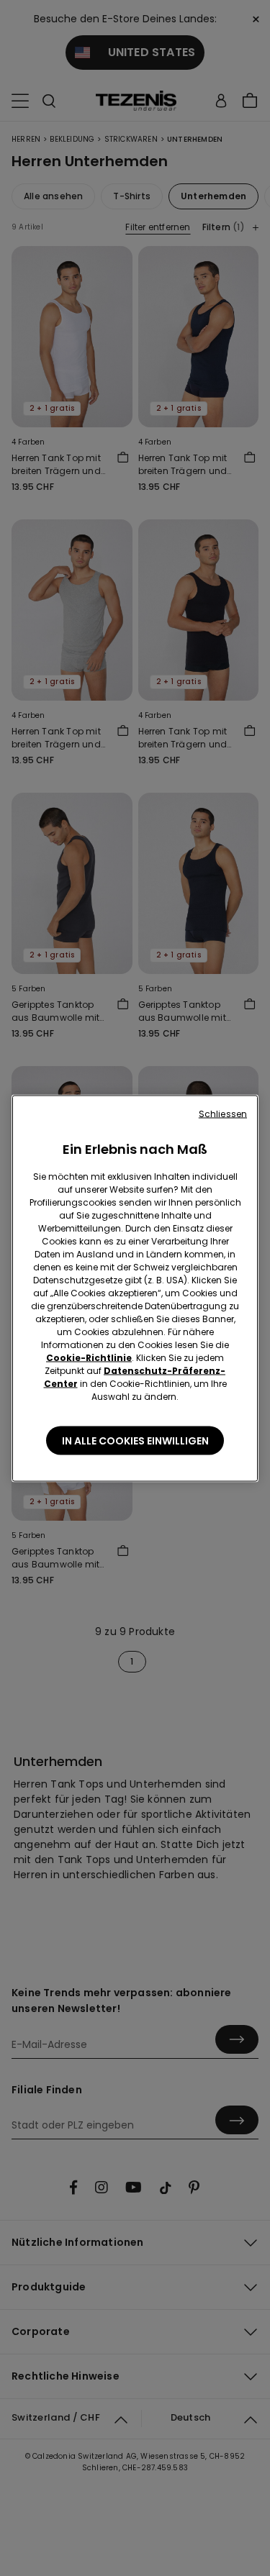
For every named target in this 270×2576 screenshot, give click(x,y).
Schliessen (223, 1113)
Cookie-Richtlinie (89, 1357)
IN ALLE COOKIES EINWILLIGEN (135, 1440)
